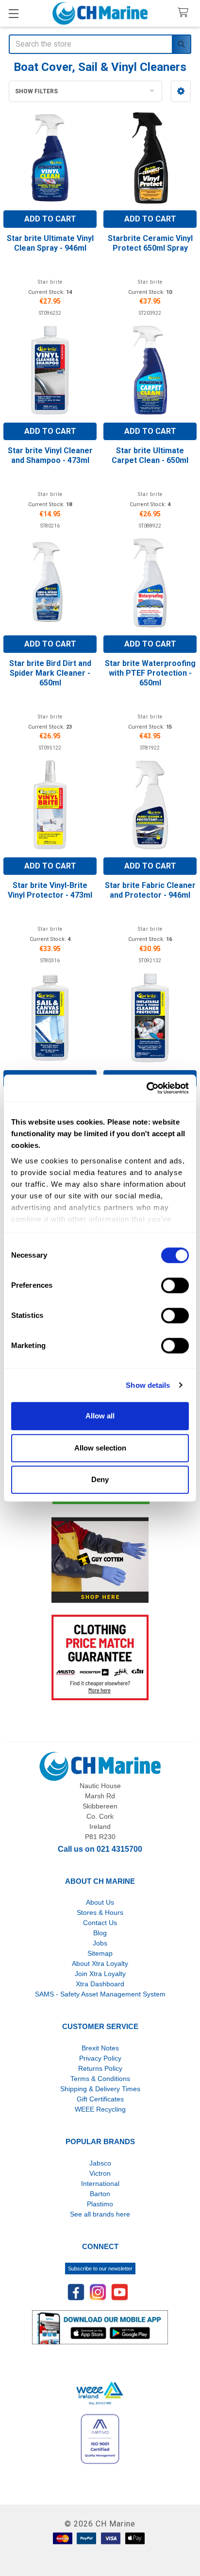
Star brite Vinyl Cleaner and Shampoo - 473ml (50, 455)
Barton (100, 2194)
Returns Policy (100, 2068)
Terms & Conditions (100, 2079)
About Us (100, 1902)
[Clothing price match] (100, 1657)
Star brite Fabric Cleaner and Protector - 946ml (150, 890)
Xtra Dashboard (100, 1984)
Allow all (100, 1416)
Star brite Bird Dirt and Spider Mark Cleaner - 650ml (50, 673)
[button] (181, 91)
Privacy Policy (100, 2058)
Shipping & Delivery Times (100, 2089)
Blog (100, 1933)
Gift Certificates (100, 2099)
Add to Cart (50, 219)
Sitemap (100, 1953)
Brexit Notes (100, 2048)
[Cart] (185, 13)
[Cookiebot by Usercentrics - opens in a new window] (146, 1088)
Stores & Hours (100, 1912)
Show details (148, 1385)
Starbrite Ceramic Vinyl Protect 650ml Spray (150, 243)
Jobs (100, 1943)
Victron (100, 2173)
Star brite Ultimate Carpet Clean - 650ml (150, 455)
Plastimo (100, 2204)
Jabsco (100, 2163)
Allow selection (100, 1448)
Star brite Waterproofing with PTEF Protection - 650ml (150, 673)
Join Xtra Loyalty (100, 1974)
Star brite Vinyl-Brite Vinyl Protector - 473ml (50, 890)
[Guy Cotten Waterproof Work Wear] (100, 1560)
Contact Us (100, 1923)
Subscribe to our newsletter (100, 2269)
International (100, 2184)
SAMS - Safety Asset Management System (100, 1994)
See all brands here (100, 2214)
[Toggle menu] (13, 13)
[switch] (175, 1285)
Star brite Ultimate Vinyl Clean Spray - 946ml (50, 243)
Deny (100, 1479)
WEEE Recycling (100, 2109)
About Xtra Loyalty (100, 1963)
